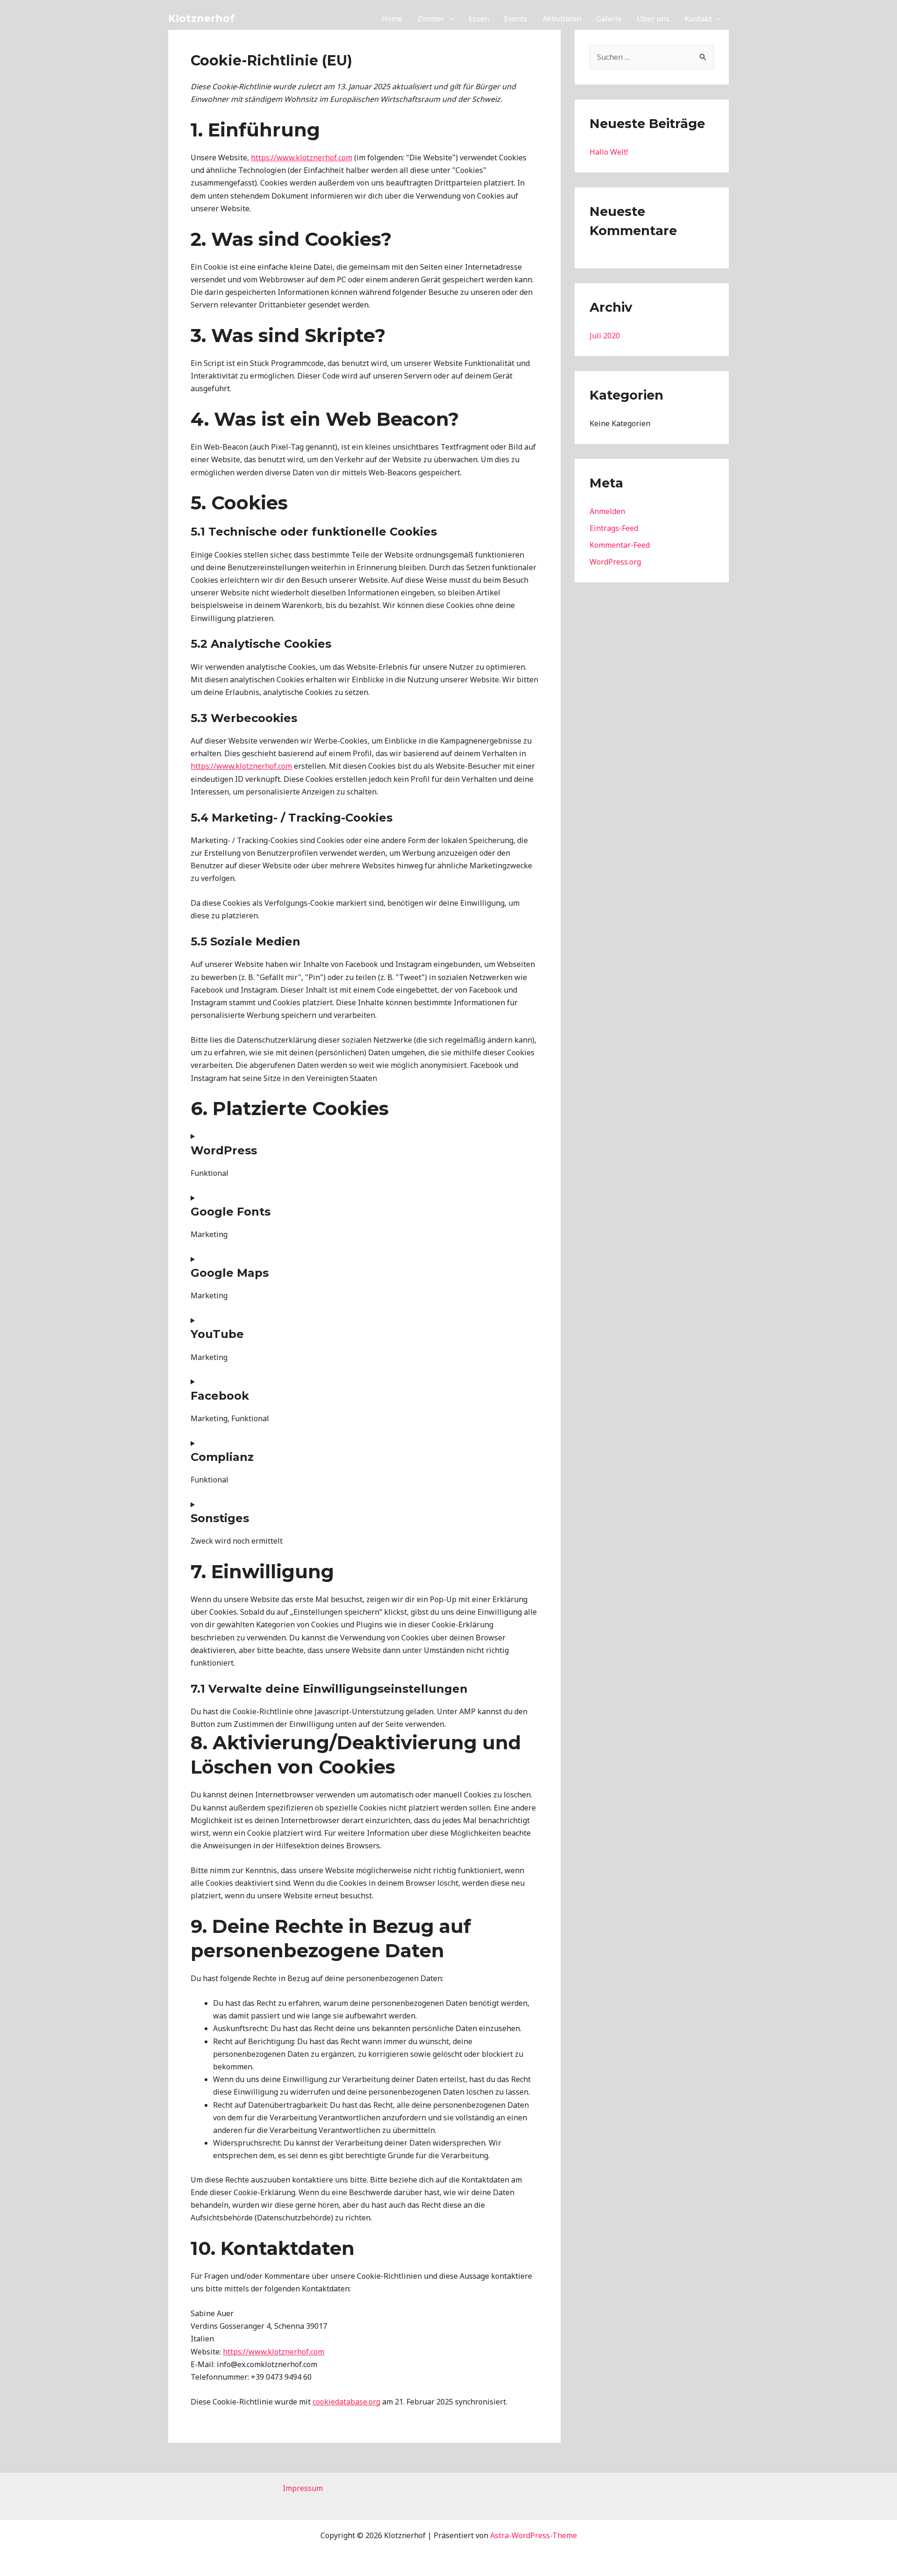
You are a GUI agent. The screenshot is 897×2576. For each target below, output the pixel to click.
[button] (449, 19)
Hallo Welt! (609, 152)
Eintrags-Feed (614, 528)
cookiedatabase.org (346, 2402)
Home (392, 19)
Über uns (653, 19)
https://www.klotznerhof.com (302, 157)
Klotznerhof (201, 18)
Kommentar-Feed (620, 545)
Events (516, 19)
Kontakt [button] (698, 19)
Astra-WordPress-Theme (534, 2535)
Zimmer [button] (431, 19)
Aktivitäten (562, 19)
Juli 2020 (605, 336)
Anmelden (607, 511)
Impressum (303, 2488)
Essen (479, 19)
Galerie (609, 19)
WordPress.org (615, 562)
